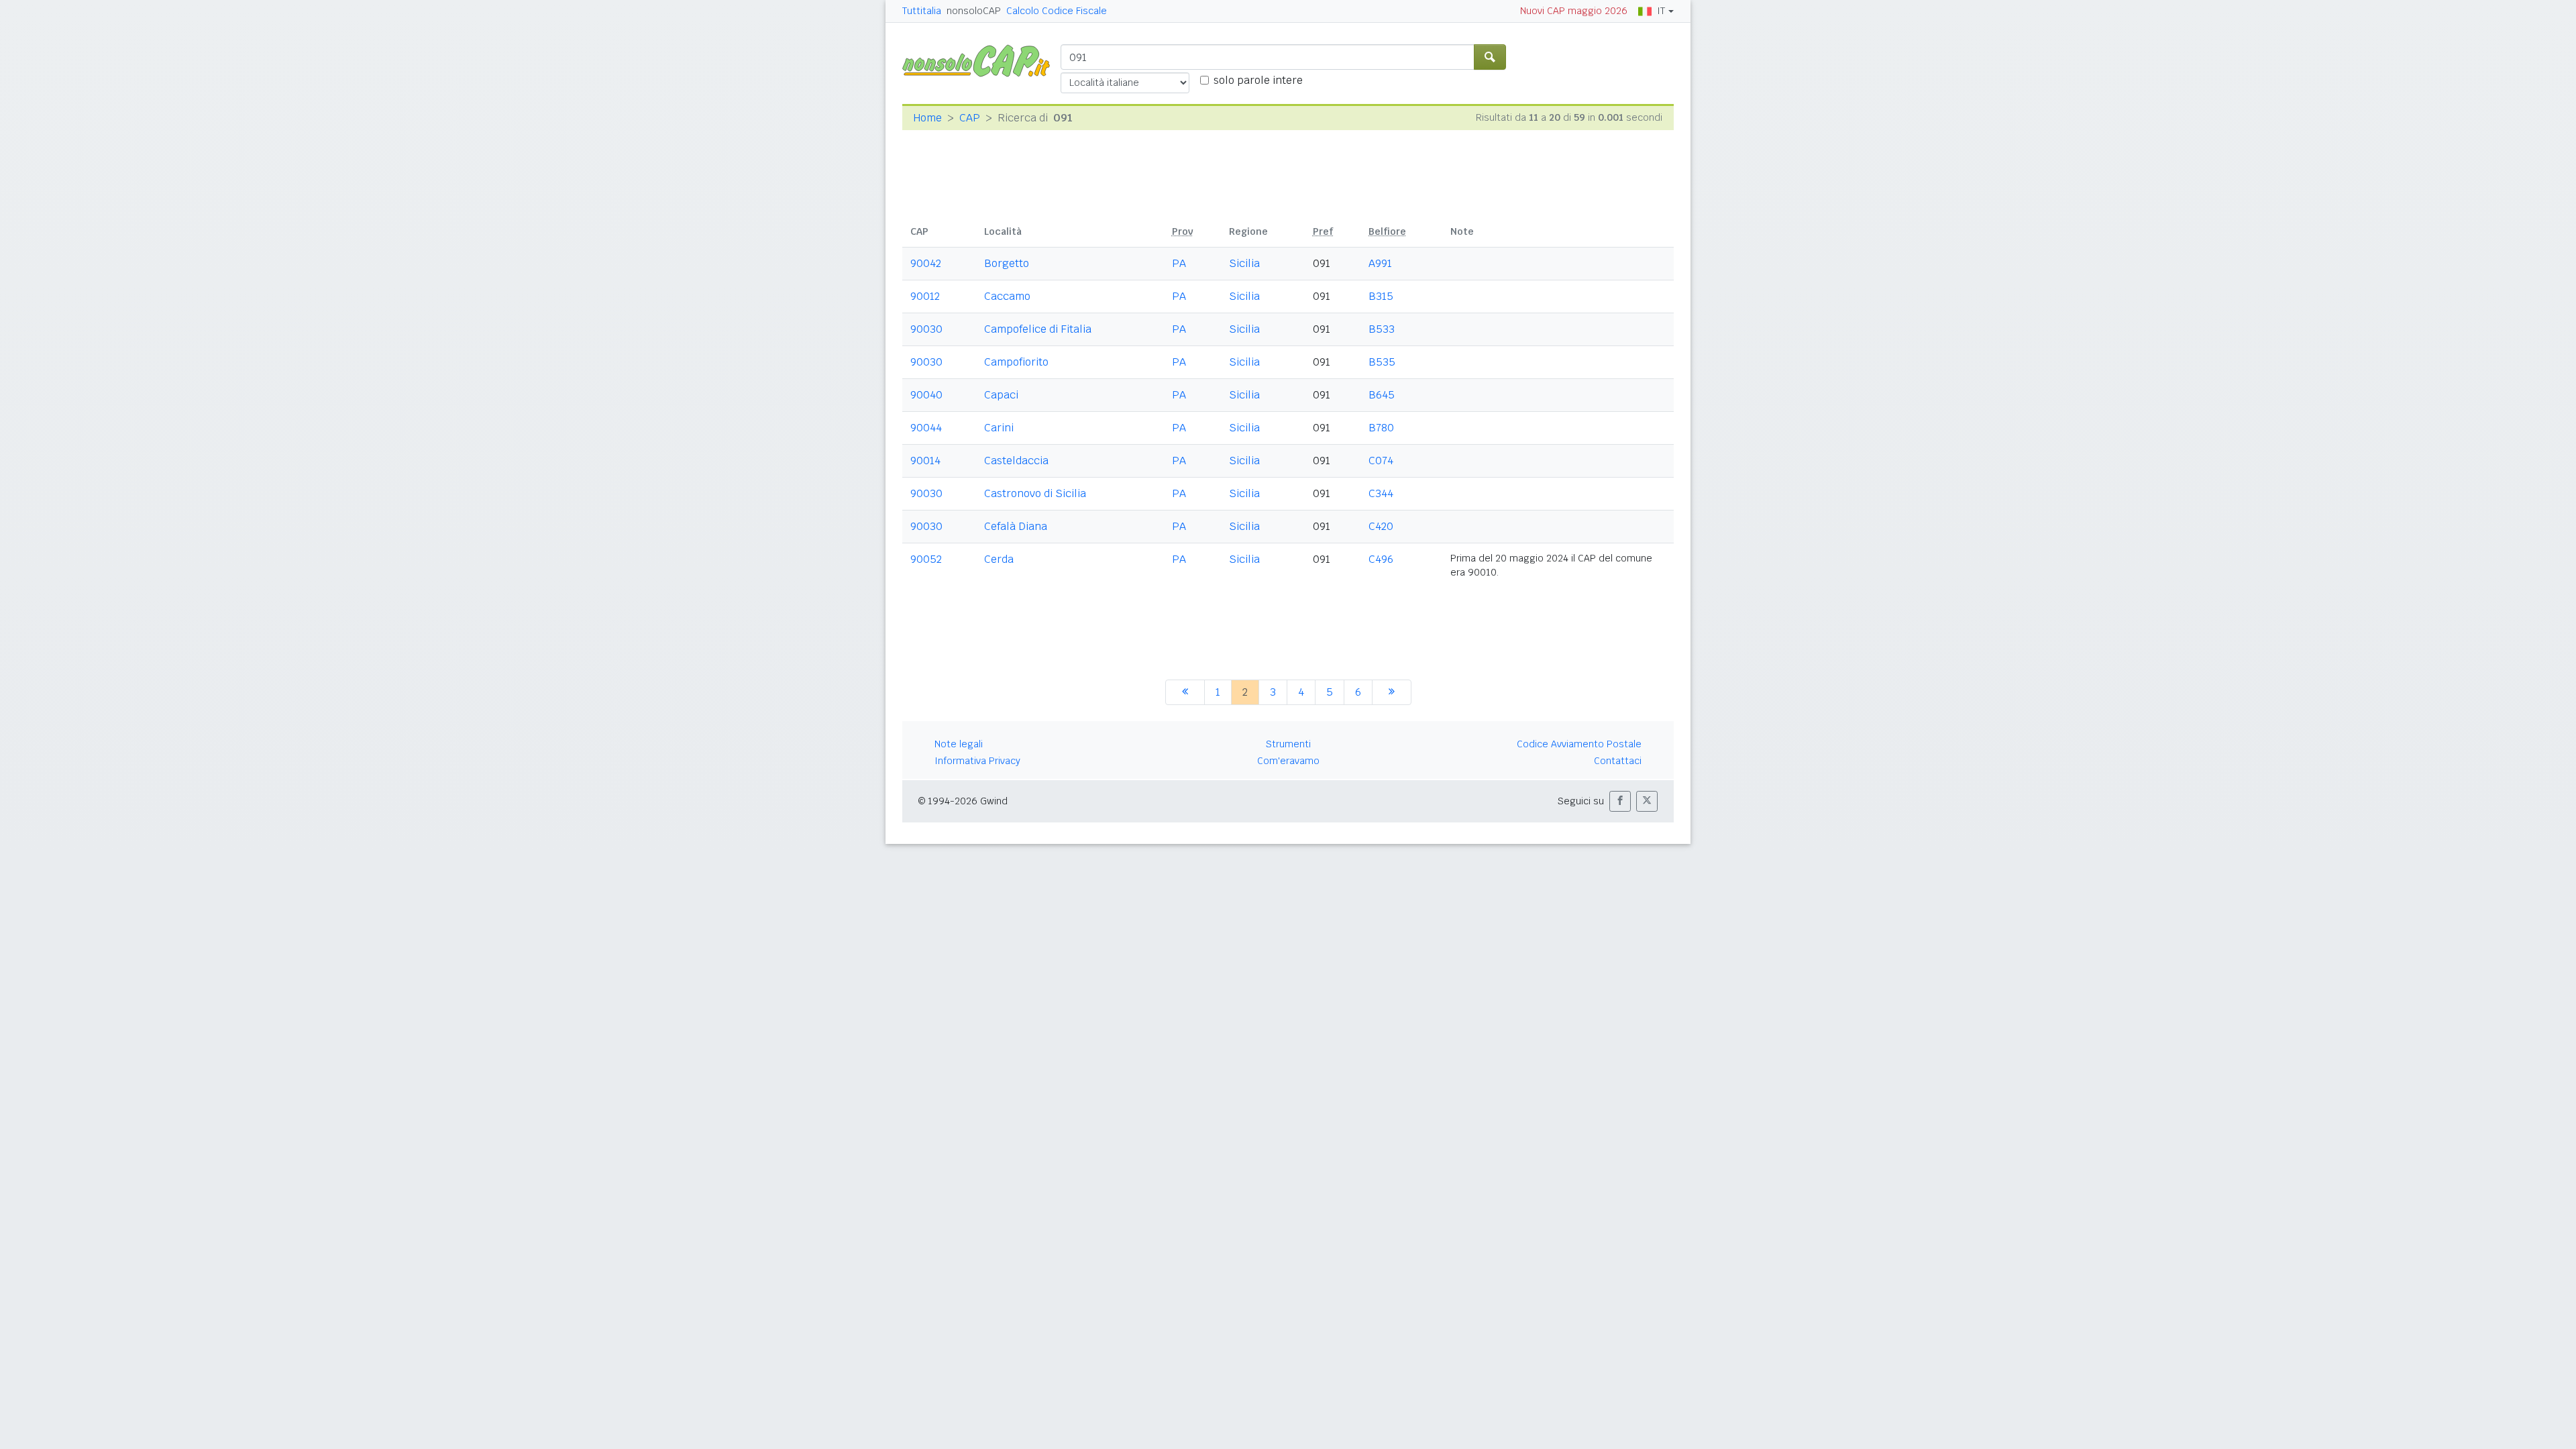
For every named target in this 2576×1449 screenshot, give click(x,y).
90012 (925, 296)
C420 (1381, 526)
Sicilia (1244, 263)
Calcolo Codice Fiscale (1057, 11)
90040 (926, 395)
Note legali (959, 744)
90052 (926, 559)
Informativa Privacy (977, 761)
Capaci (1001, 395)
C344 (1381, 493)
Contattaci (1618, 761)
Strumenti (1288, 744)
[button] (1620, 801)
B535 (1382, 362)
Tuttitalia (922, 11)
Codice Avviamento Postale (1579, 744)
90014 (925, 461)
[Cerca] (1490, 57)
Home (927, 118)
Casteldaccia (1016, 461)
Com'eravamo (1288, 761)
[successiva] (1392, 692)
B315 (1381, 296)
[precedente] (1185, 692)
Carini (999, 428)
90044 (926, 428)
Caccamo (1007, 296)
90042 (926, 263)
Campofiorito (1016, 362)
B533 (1382, 329)
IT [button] (1661, 11)
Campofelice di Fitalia (1038, 329)
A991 (1380, 263)
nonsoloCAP (974, 11)
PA (1179, 263)
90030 (926, 329)
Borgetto (1007, 263)
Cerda (999, 559)
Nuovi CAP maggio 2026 (1574, 11)
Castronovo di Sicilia (1035, 493)
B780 (1381, 428)
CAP (970, 118)
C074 (1381, 461)
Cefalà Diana (1016, 526)
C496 (1381, 559)
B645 (1382, 395)
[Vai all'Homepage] (981, 60)
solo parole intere (1258, 80)
